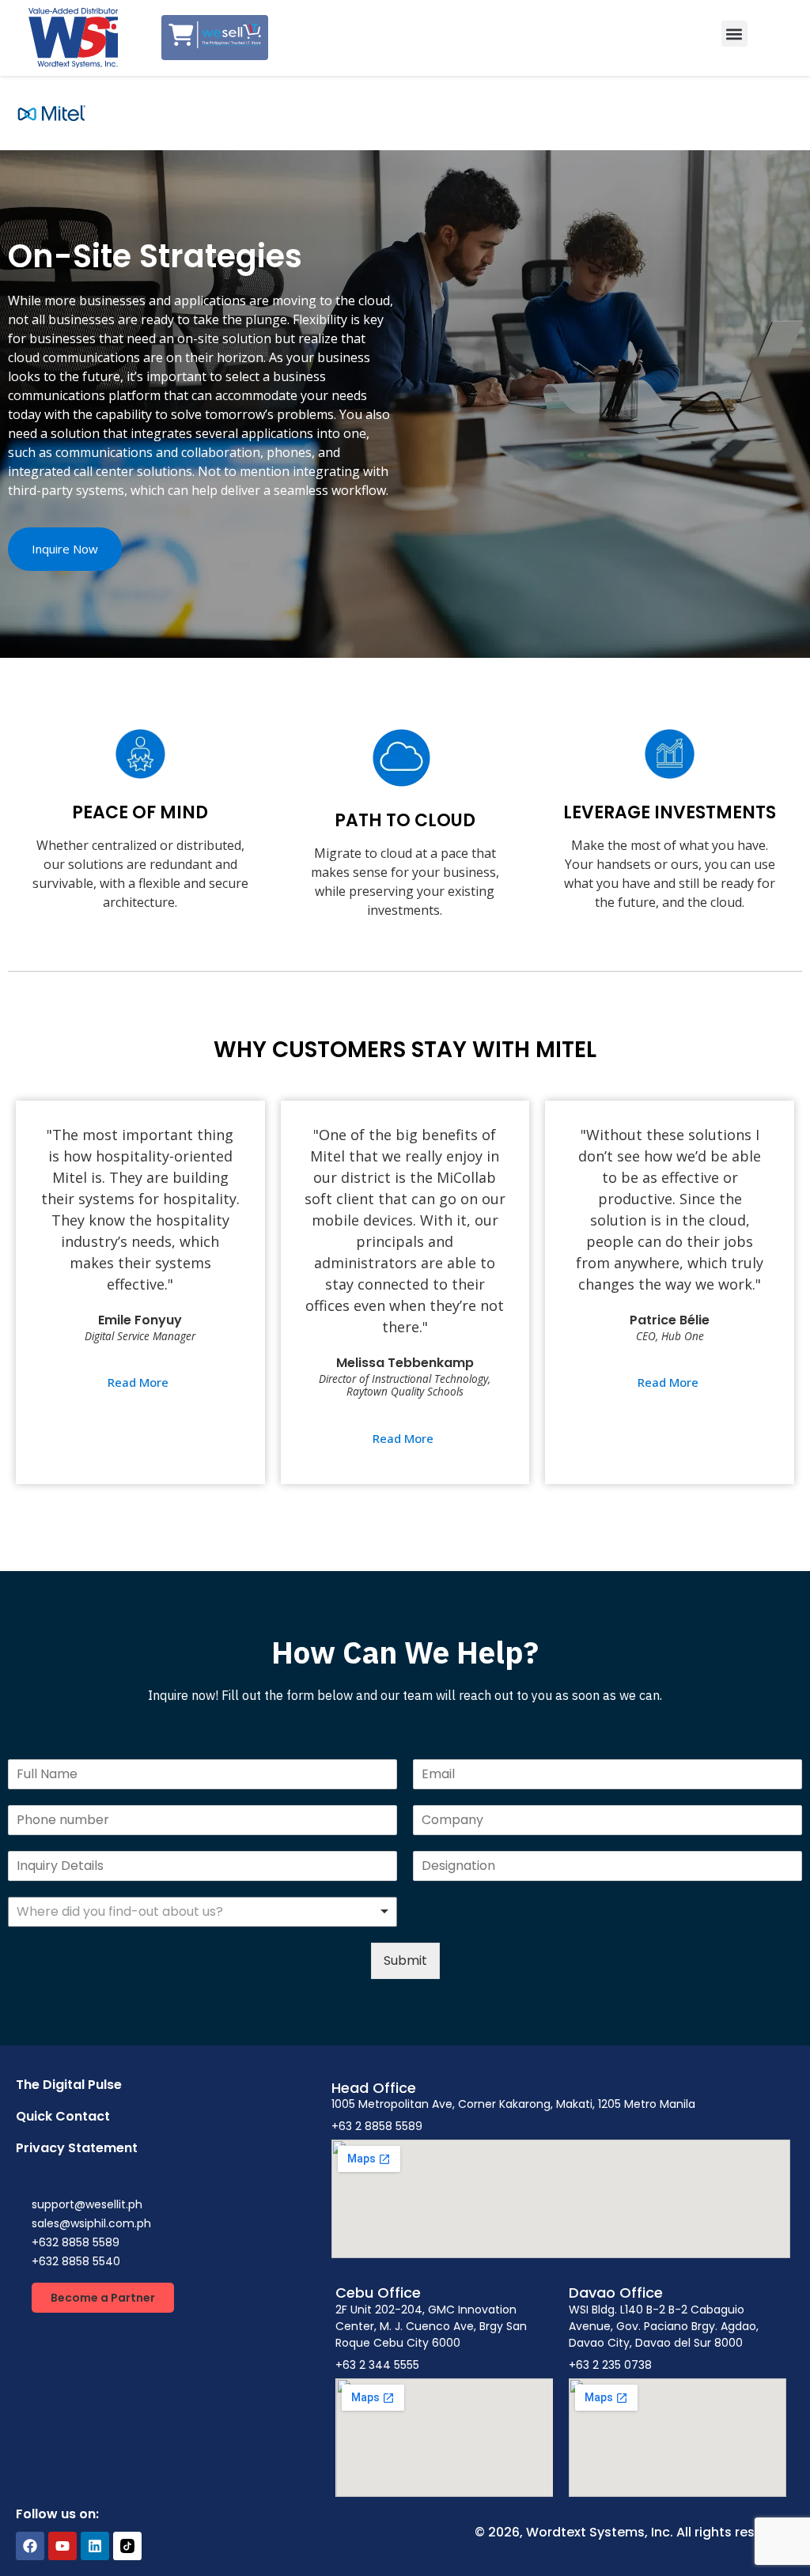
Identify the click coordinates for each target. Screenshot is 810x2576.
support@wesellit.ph (87, 2204)
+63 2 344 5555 (377, 2365)
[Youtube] (62, 2546)
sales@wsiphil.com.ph (91, 2223)
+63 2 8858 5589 (377, 2126)
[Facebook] (30, 2546)
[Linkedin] (95, 2546)
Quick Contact (63, 2116)
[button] (734, 34)
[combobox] (202, 1912)
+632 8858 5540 (76, 2261)
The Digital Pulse (69, 2085)
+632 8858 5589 (76, 2242)
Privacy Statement (77, 2148)
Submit (405, 1960)
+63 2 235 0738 (610, 2365)
